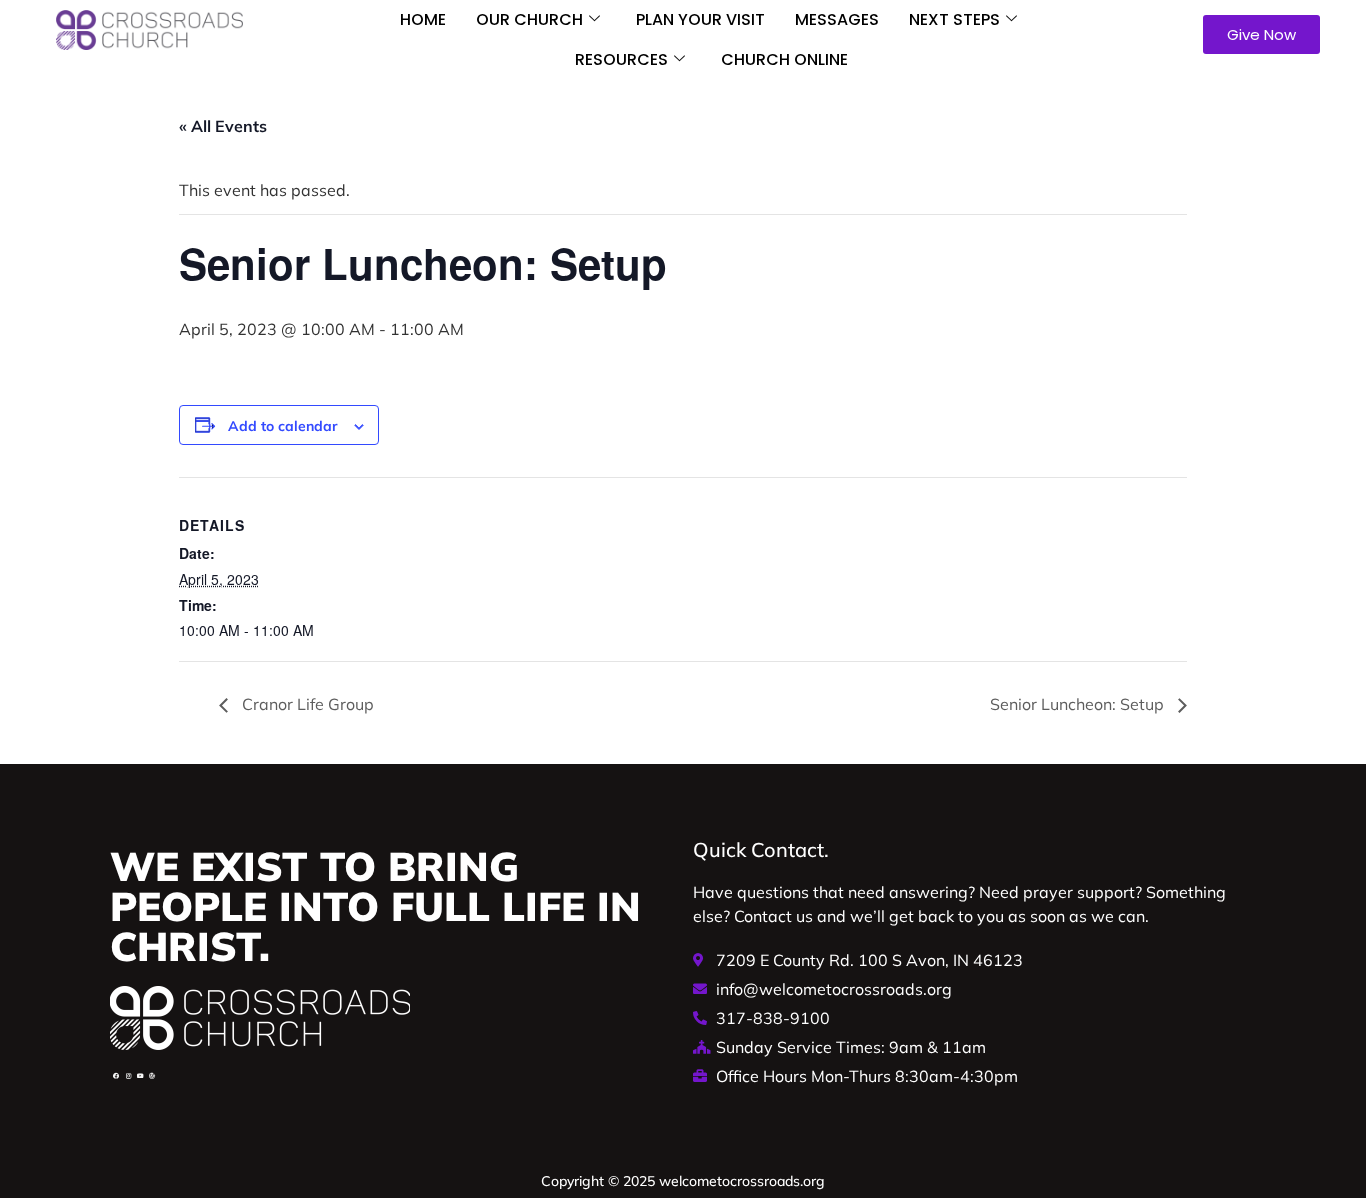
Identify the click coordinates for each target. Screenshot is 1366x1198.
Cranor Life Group (306, 704)
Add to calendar (283, 426)
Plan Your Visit (700, 19)
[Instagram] (128, 1076)
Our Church (529, 19)
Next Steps (954, 19)
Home (423, 19)
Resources (621, 59)
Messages (837, 19)
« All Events (223, 126)
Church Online (784, 59)
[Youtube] (140, 1076)
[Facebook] (116, 1076)
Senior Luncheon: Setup (1079, 704)
